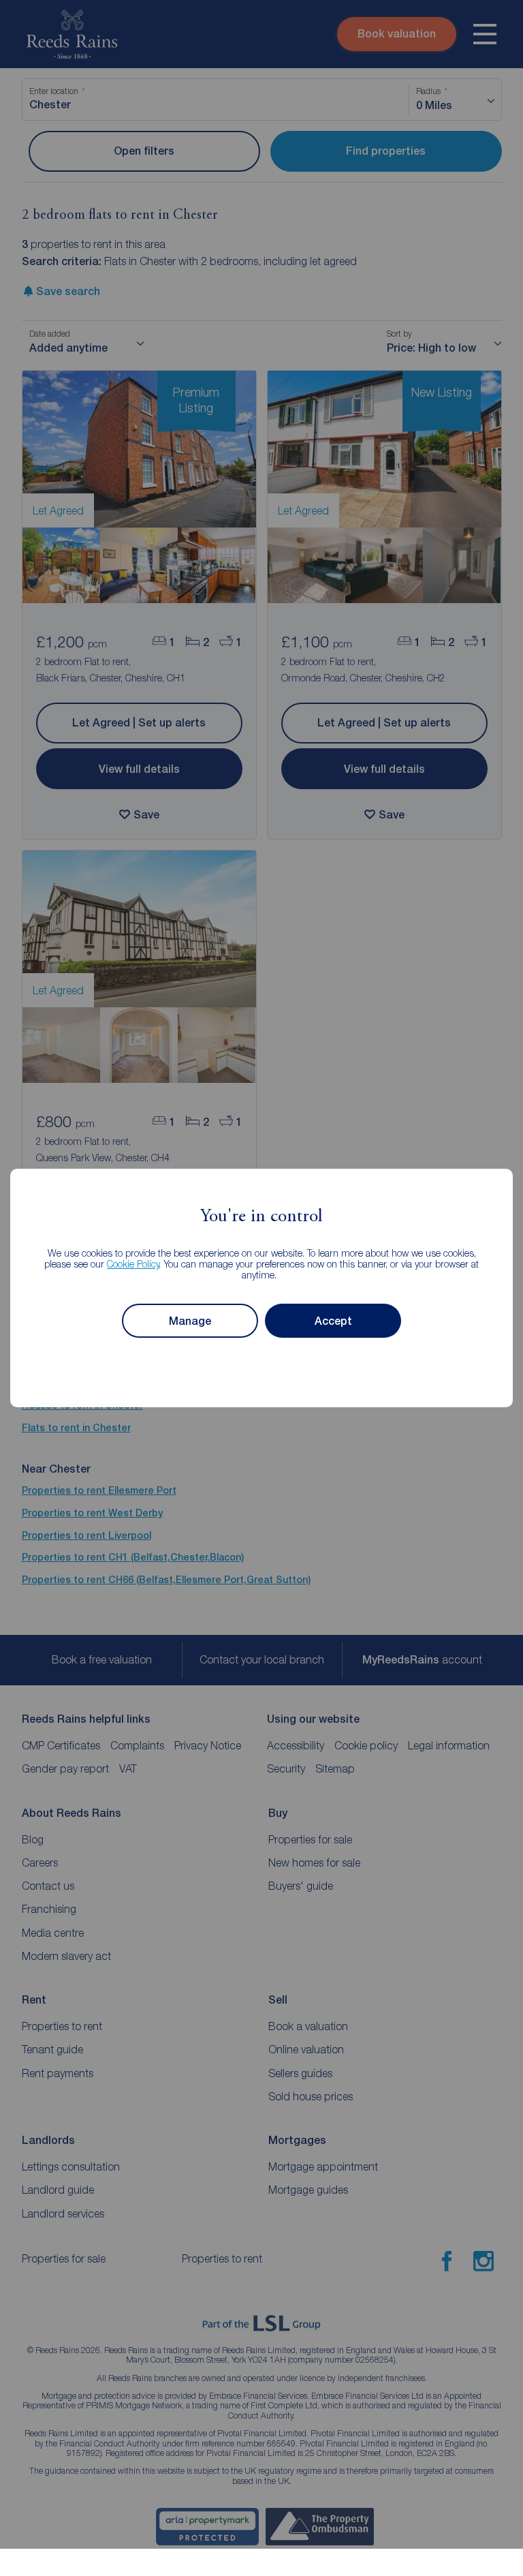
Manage (190, 1321)
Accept (333, 1321)
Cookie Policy (133, 1264)
